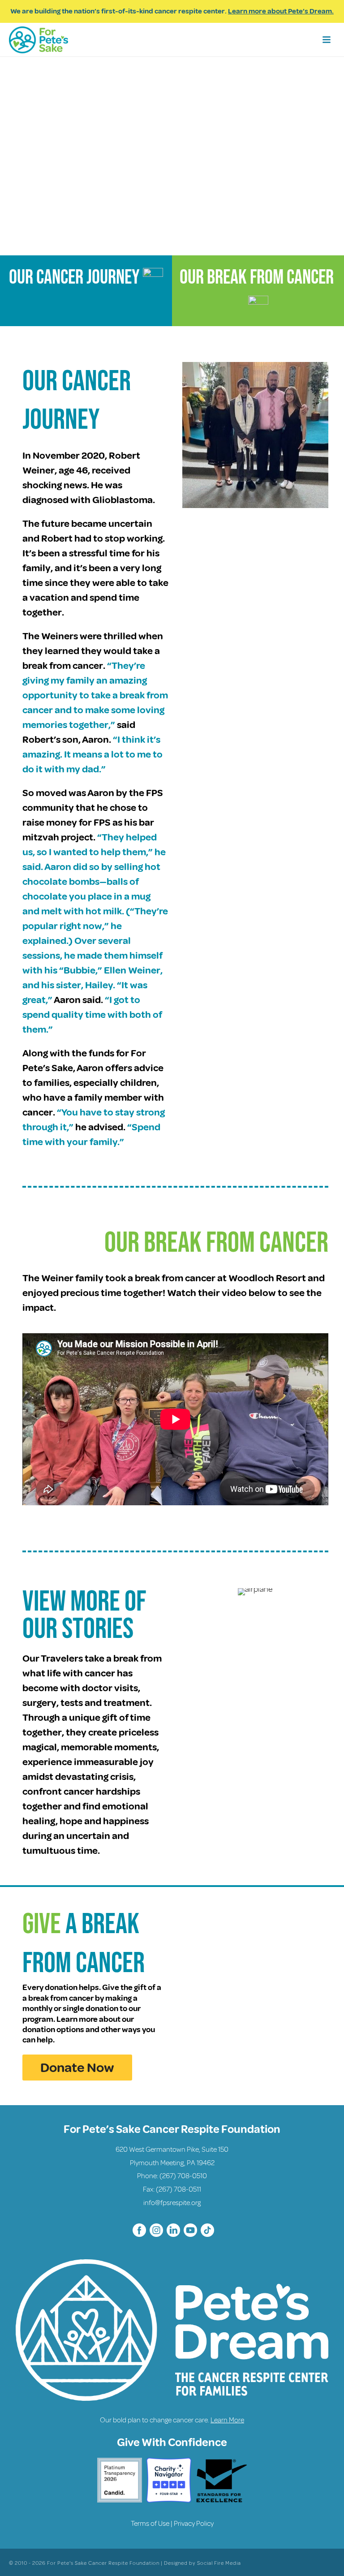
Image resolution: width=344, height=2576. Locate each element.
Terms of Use (150, 2524)
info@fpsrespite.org (172, 2203)
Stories (98, 1629)
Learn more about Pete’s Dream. (281, 11)
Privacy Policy (194, 2524)
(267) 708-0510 (183, 2176)
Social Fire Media (219, 2563)
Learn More (227, 2420)
